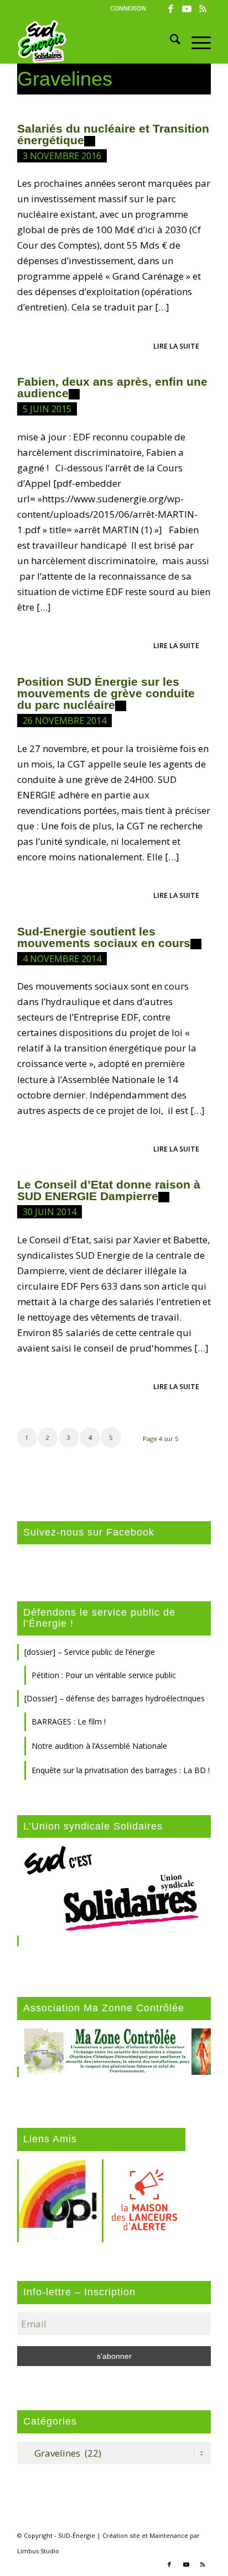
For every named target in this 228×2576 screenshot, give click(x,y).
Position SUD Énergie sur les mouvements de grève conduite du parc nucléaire (106, 693)
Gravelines (65, 79)
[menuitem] (128, 8)
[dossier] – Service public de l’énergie (90, 1652)
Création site (121, 2535)
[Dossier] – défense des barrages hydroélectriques (115, 1698)
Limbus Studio (38, 2551)
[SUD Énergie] (95, 41)
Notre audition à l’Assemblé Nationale (99, 1746)
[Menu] (196, 41)
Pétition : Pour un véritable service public (104, 1675)
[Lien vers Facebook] (170, 9)
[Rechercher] (170, 41)
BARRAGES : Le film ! (69, 1721)
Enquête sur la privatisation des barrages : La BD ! (121, 1770)
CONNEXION (128, 8)
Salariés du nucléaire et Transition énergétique (113, 134)
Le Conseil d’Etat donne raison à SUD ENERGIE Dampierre (109, 1190)
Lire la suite (176, 346)
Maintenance (169, 2535)
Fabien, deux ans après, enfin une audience (112, 387)
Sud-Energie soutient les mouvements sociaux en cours (104, 937)
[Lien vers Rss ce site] (203, 9)
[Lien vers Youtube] (186, 9)
